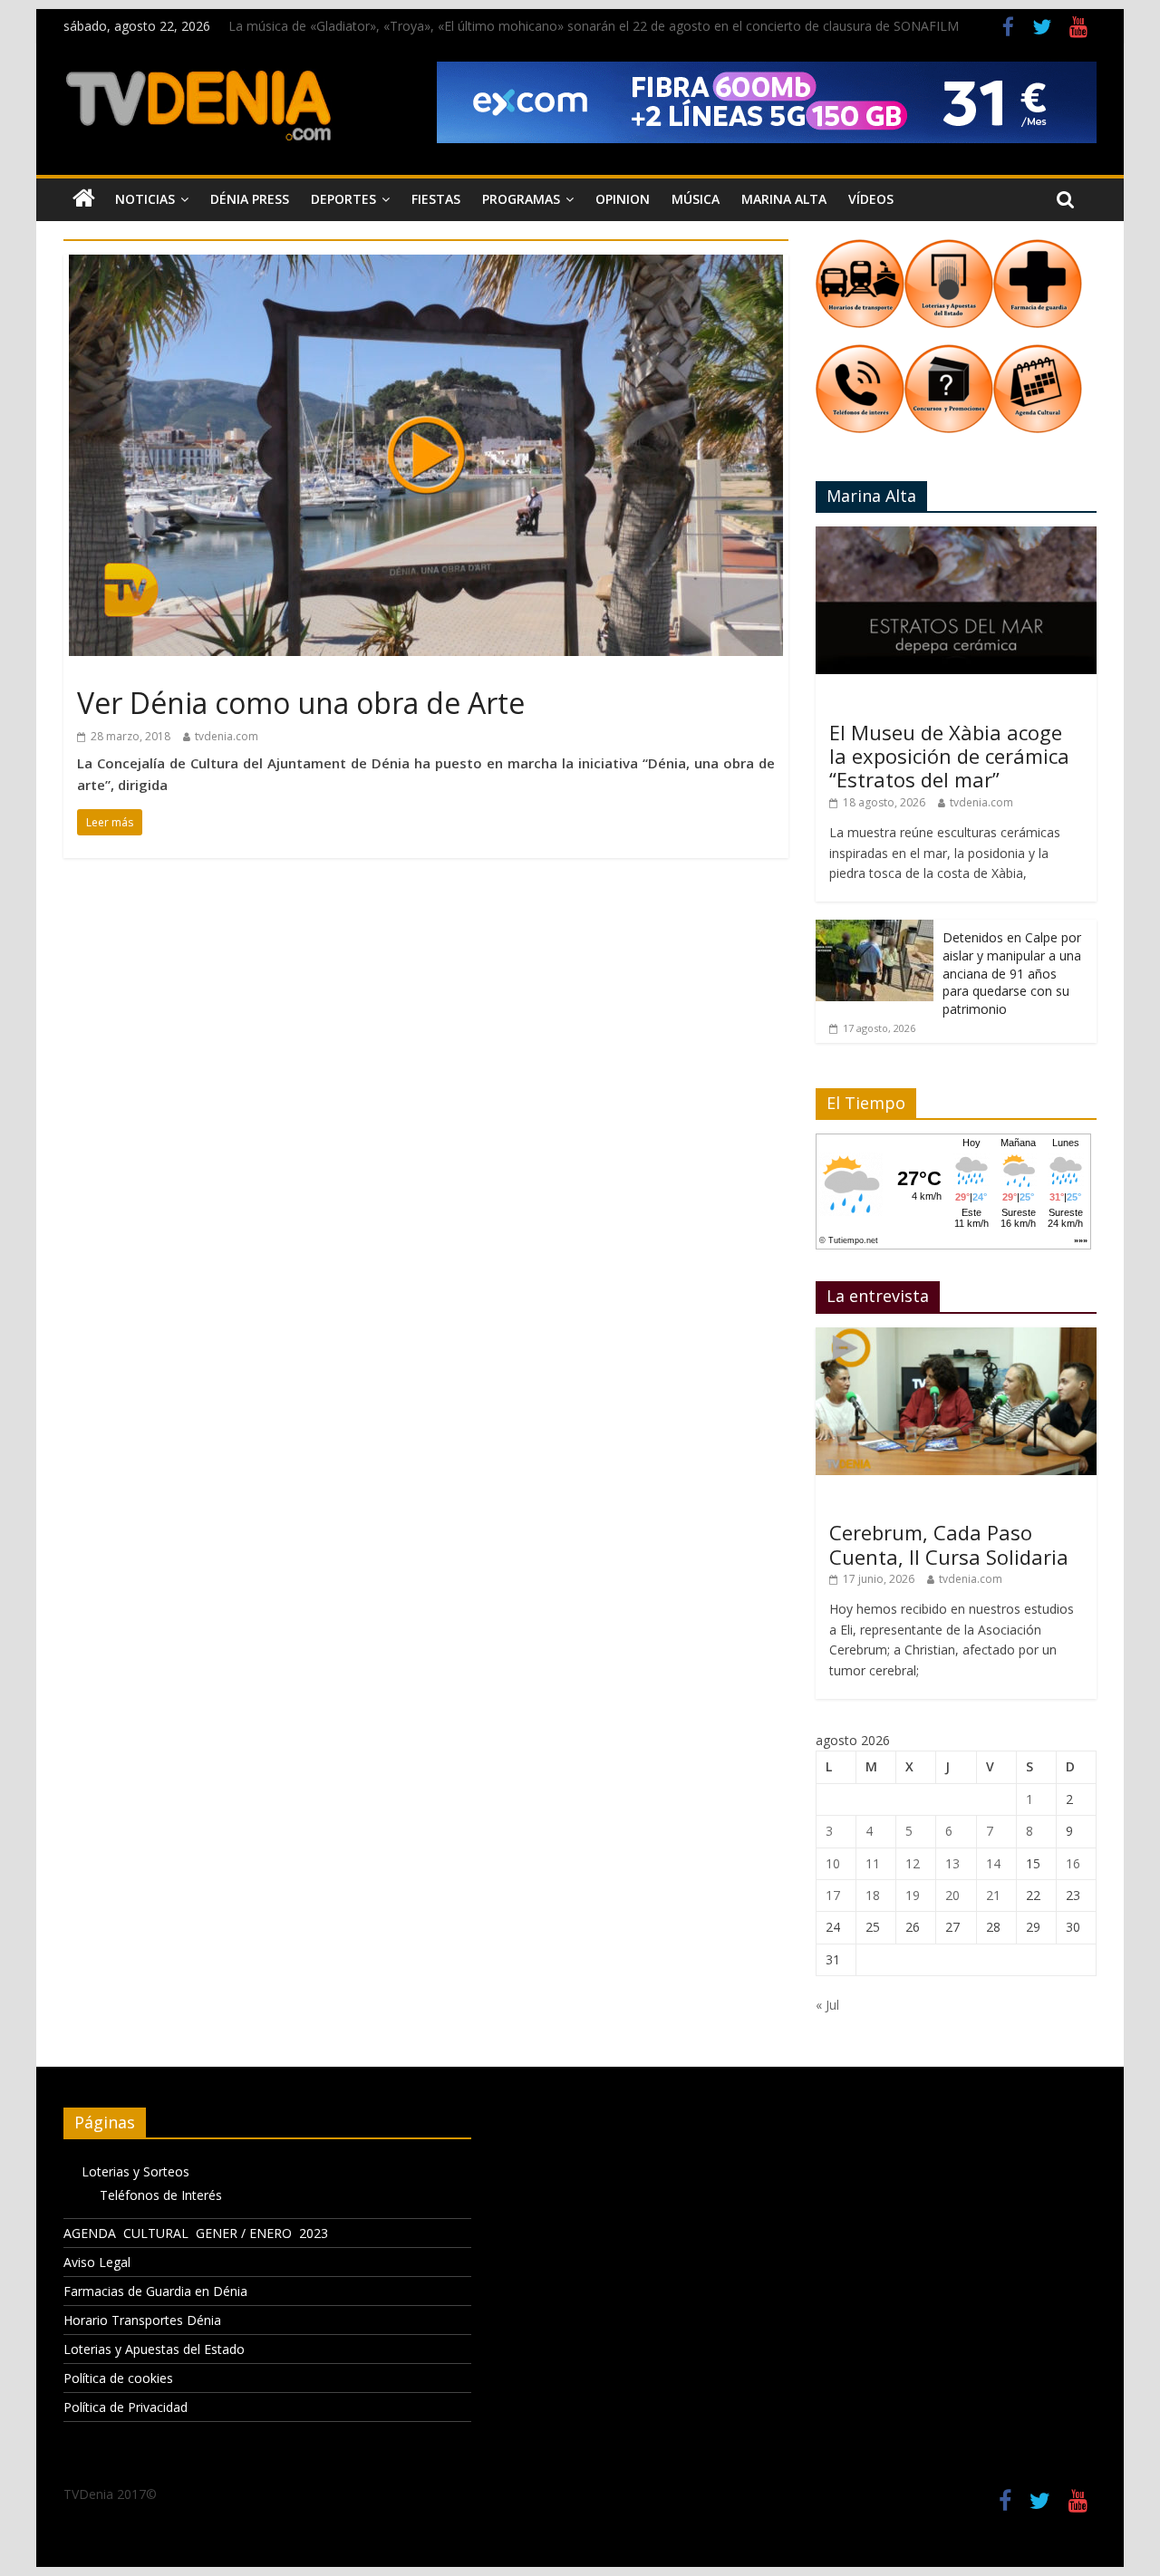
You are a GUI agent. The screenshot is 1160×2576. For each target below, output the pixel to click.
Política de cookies (118, 2378)
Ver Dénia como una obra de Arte (301, 703)
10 (833, 1863)
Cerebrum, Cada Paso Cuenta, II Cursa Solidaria (949, 1544)
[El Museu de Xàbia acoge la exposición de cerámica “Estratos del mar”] (956, 536)
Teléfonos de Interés (161, 2195)
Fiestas (436, 199)
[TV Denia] (84, 199)
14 (993, 1863)
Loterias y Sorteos (135, 2171)
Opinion (623, 199)
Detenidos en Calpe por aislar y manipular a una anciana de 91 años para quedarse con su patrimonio (1012, 973)
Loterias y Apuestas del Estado (154, 2349)
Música (696, 199)
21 (993, 1895)
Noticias (145, 199)
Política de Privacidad (126, 2407)
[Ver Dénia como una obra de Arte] (426, 265)
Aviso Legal (97, 2262)
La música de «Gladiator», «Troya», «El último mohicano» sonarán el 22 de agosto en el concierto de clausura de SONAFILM (594, 26)
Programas (521, 199)
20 (952, 1895)
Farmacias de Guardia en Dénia (155, 2291)
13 (952, 1863)
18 (873, 1895)
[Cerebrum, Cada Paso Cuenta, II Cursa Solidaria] (956, 1337)
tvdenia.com (227, 736)
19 (913, 1895)
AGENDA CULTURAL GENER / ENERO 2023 (196, 2233)
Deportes (343, 199)
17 (833, 1895)
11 (873, 1863)
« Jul (827, 2005)
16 (1073, 1863)
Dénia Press (250, 199)
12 (913, 1863)
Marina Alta (784, 199)
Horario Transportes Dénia (142, 2320)
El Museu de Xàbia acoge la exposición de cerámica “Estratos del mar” (949, 756)
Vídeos (871, 199)
